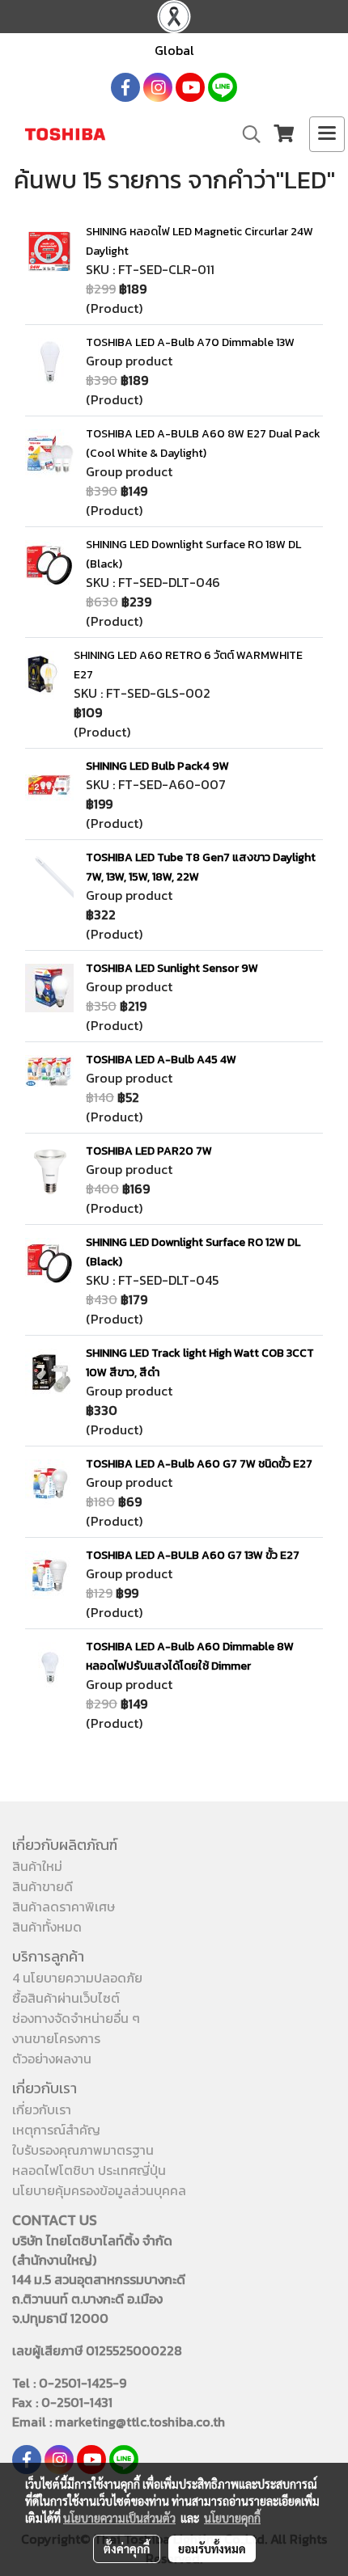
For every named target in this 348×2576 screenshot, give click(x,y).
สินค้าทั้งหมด (47, 1927)
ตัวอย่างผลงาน (52, 2059)
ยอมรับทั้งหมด (212, 2549)
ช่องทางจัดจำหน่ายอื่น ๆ (76, 2018)
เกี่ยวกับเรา (42, 2109)
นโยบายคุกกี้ (232, 2518)
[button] (246, 134)
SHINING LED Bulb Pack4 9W (157, 766)
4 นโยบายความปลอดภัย (77, 1978)
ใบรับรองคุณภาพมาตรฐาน (83, 2150)
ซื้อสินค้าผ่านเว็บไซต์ (66, 1998)
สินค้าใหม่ (37, 1866)
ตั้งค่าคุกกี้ (127, 2549)
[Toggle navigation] (327, 134)
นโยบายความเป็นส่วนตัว (119, 2518)
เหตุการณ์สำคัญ (56, 2130)
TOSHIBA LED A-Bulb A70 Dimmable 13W (190, 342)
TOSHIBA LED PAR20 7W (149, 1151)
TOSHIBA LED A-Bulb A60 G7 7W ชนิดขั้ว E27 (199, 1464)
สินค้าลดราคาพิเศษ (64, 1907)
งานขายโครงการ (56, 2038)
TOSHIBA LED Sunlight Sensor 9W (172, 968)
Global (174, 50)
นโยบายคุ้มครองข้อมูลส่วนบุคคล (99, 2190)
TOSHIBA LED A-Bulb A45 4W (161, 1060)
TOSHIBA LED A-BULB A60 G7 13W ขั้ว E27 (193, 1555)
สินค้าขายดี (42, 1886)
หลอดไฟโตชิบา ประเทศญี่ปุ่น (89, 2170)
